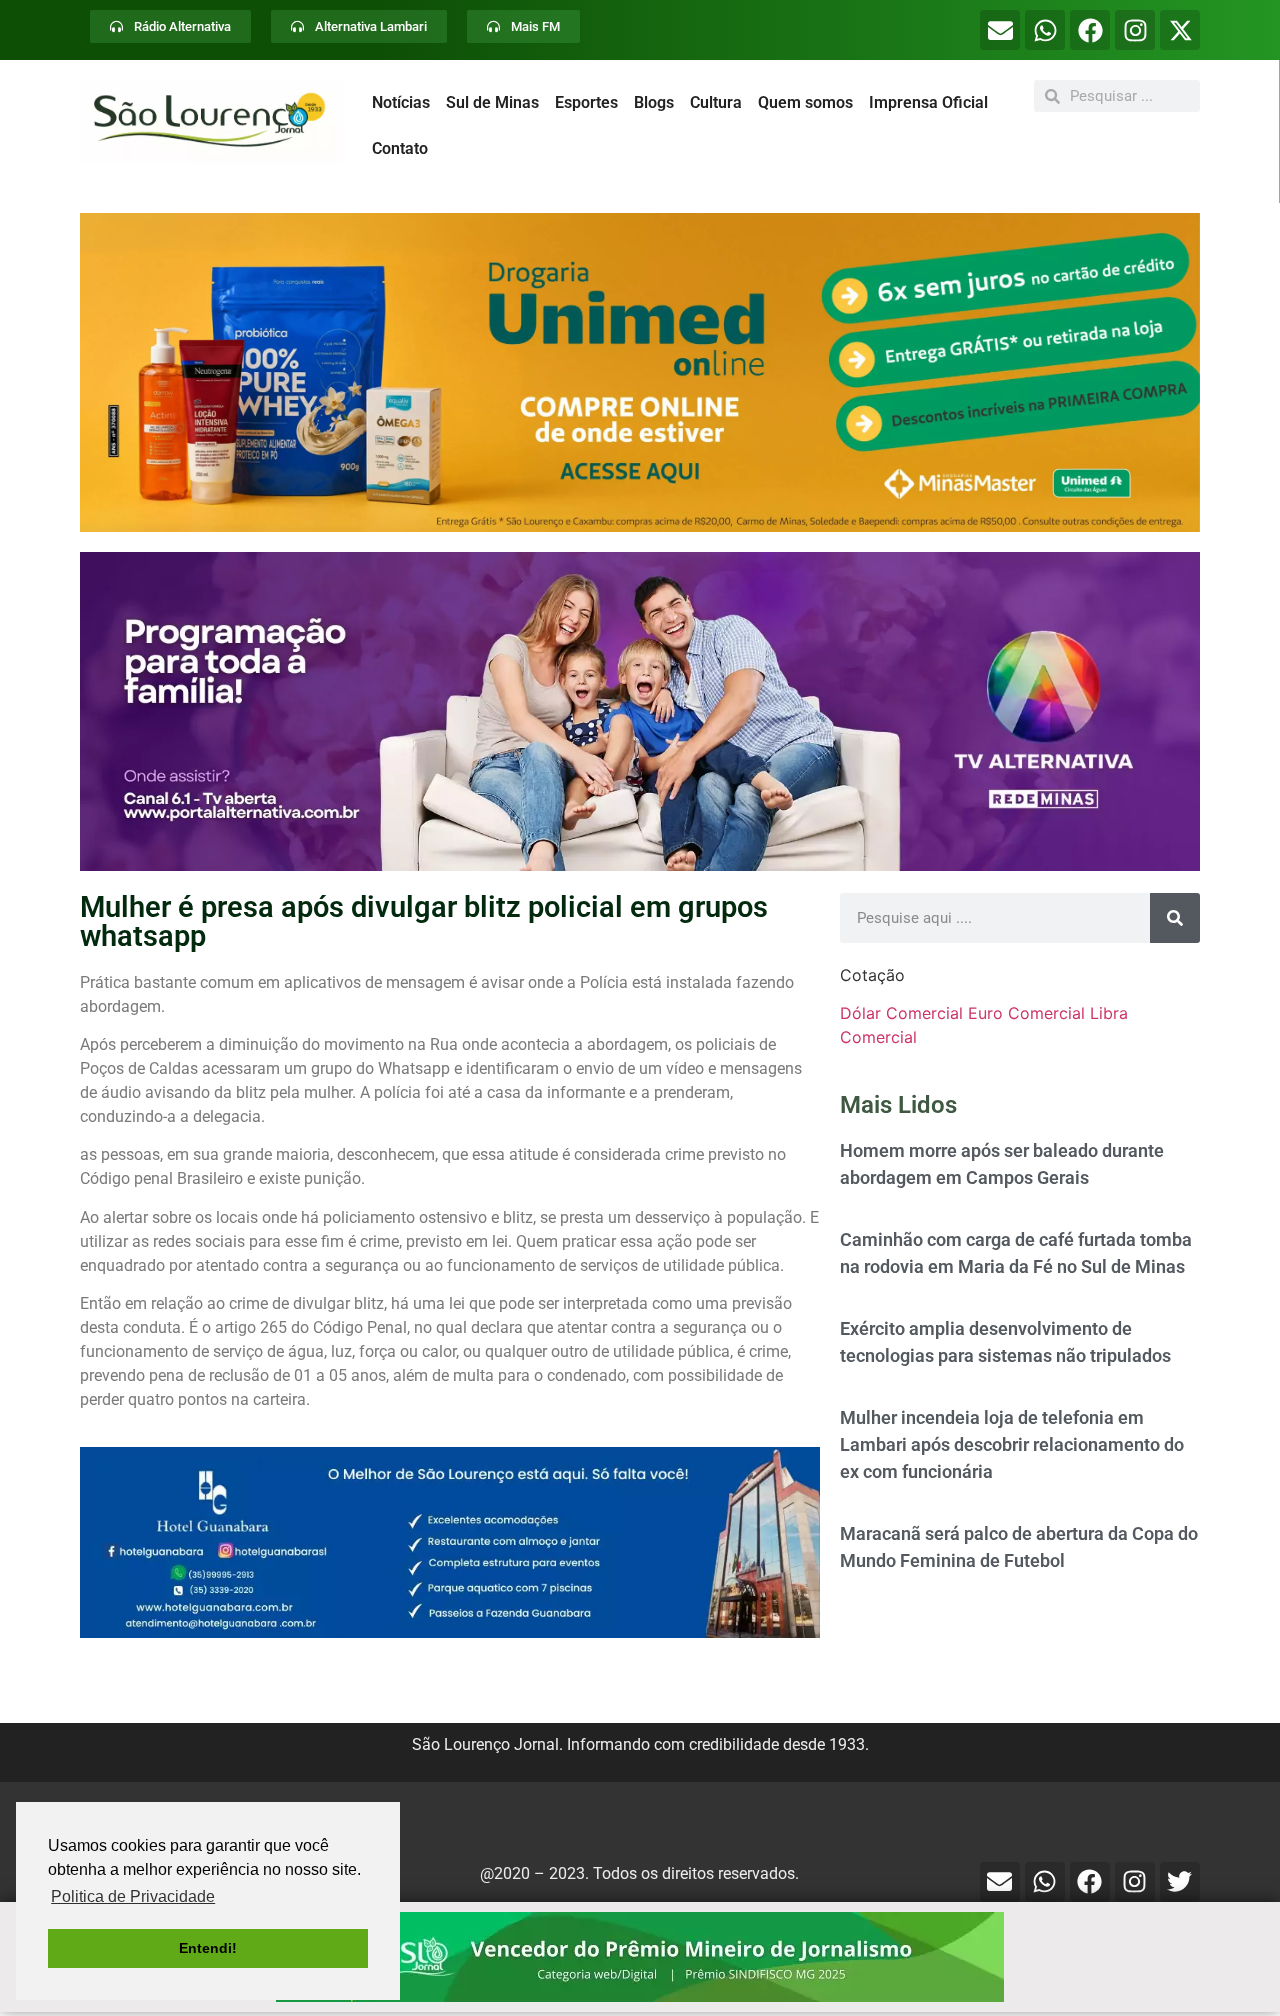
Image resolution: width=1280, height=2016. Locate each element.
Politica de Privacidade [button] (133, 1896)
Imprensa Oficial (928, 102)
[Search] (1175, 918)
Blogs (654, 102)
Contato (400, 148)
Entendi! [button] (208, 1948)
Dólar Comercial (901, 1013)
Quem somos (805, 102)
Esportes (586, 102)
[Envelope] (1000, 30)
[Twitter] (1180, 1882)
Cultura (716, 102)
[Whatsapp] (1045, 30)
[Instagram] (1135, 30)
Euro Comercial (1026, 1013)
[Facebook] (1090, 30)
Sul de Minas (492, 102)
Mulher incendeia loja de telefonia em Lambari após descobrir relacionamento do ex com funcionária (1012, 1444)
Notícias (401, 102)
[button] (640, 372)
